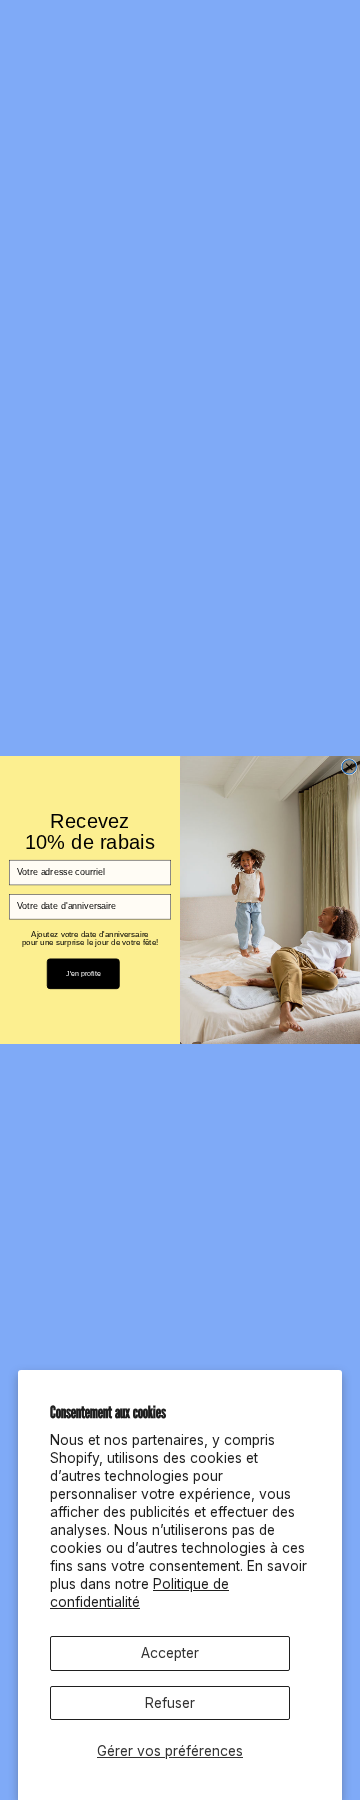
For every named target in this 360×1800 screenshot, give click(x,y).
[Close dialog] (349, 767)
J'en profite (83, 974)
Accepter (170, 1653)
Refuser (170, 1703)
